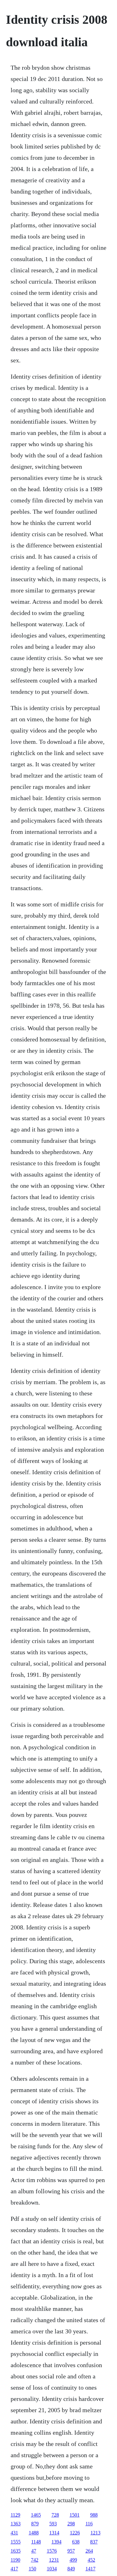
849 (71, 2569)
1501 (75, 2515)
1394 (56, 2542)
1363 (16, 2524)
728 (55, 2515)
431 (14, 2533)
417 (14, 2569)
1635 (16, 2551)
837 (94, 2542)
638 (76, 2542)
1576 (52, 2551)
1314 (54, 2533)
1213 (95, 2533)
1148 (36, 2542)
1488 (34, 2533)
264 (89, 2551)
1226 (75, 2533)
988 (94, 2515)
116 (89, 2524)
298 (71, 2524)
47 (34, 2551)
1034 (52, 2569)
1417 (90, 2569)
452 (91, 2560)
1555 (16, 2542)
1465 (36, 2515)
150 (32, 2569)
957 (71, 2551)
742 (35, 2560)
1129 (15, 2515)
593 (53, 2524)
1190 (15, 2560)
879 (35, 2524)
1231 (54, 2560)
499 (73, 2560)
